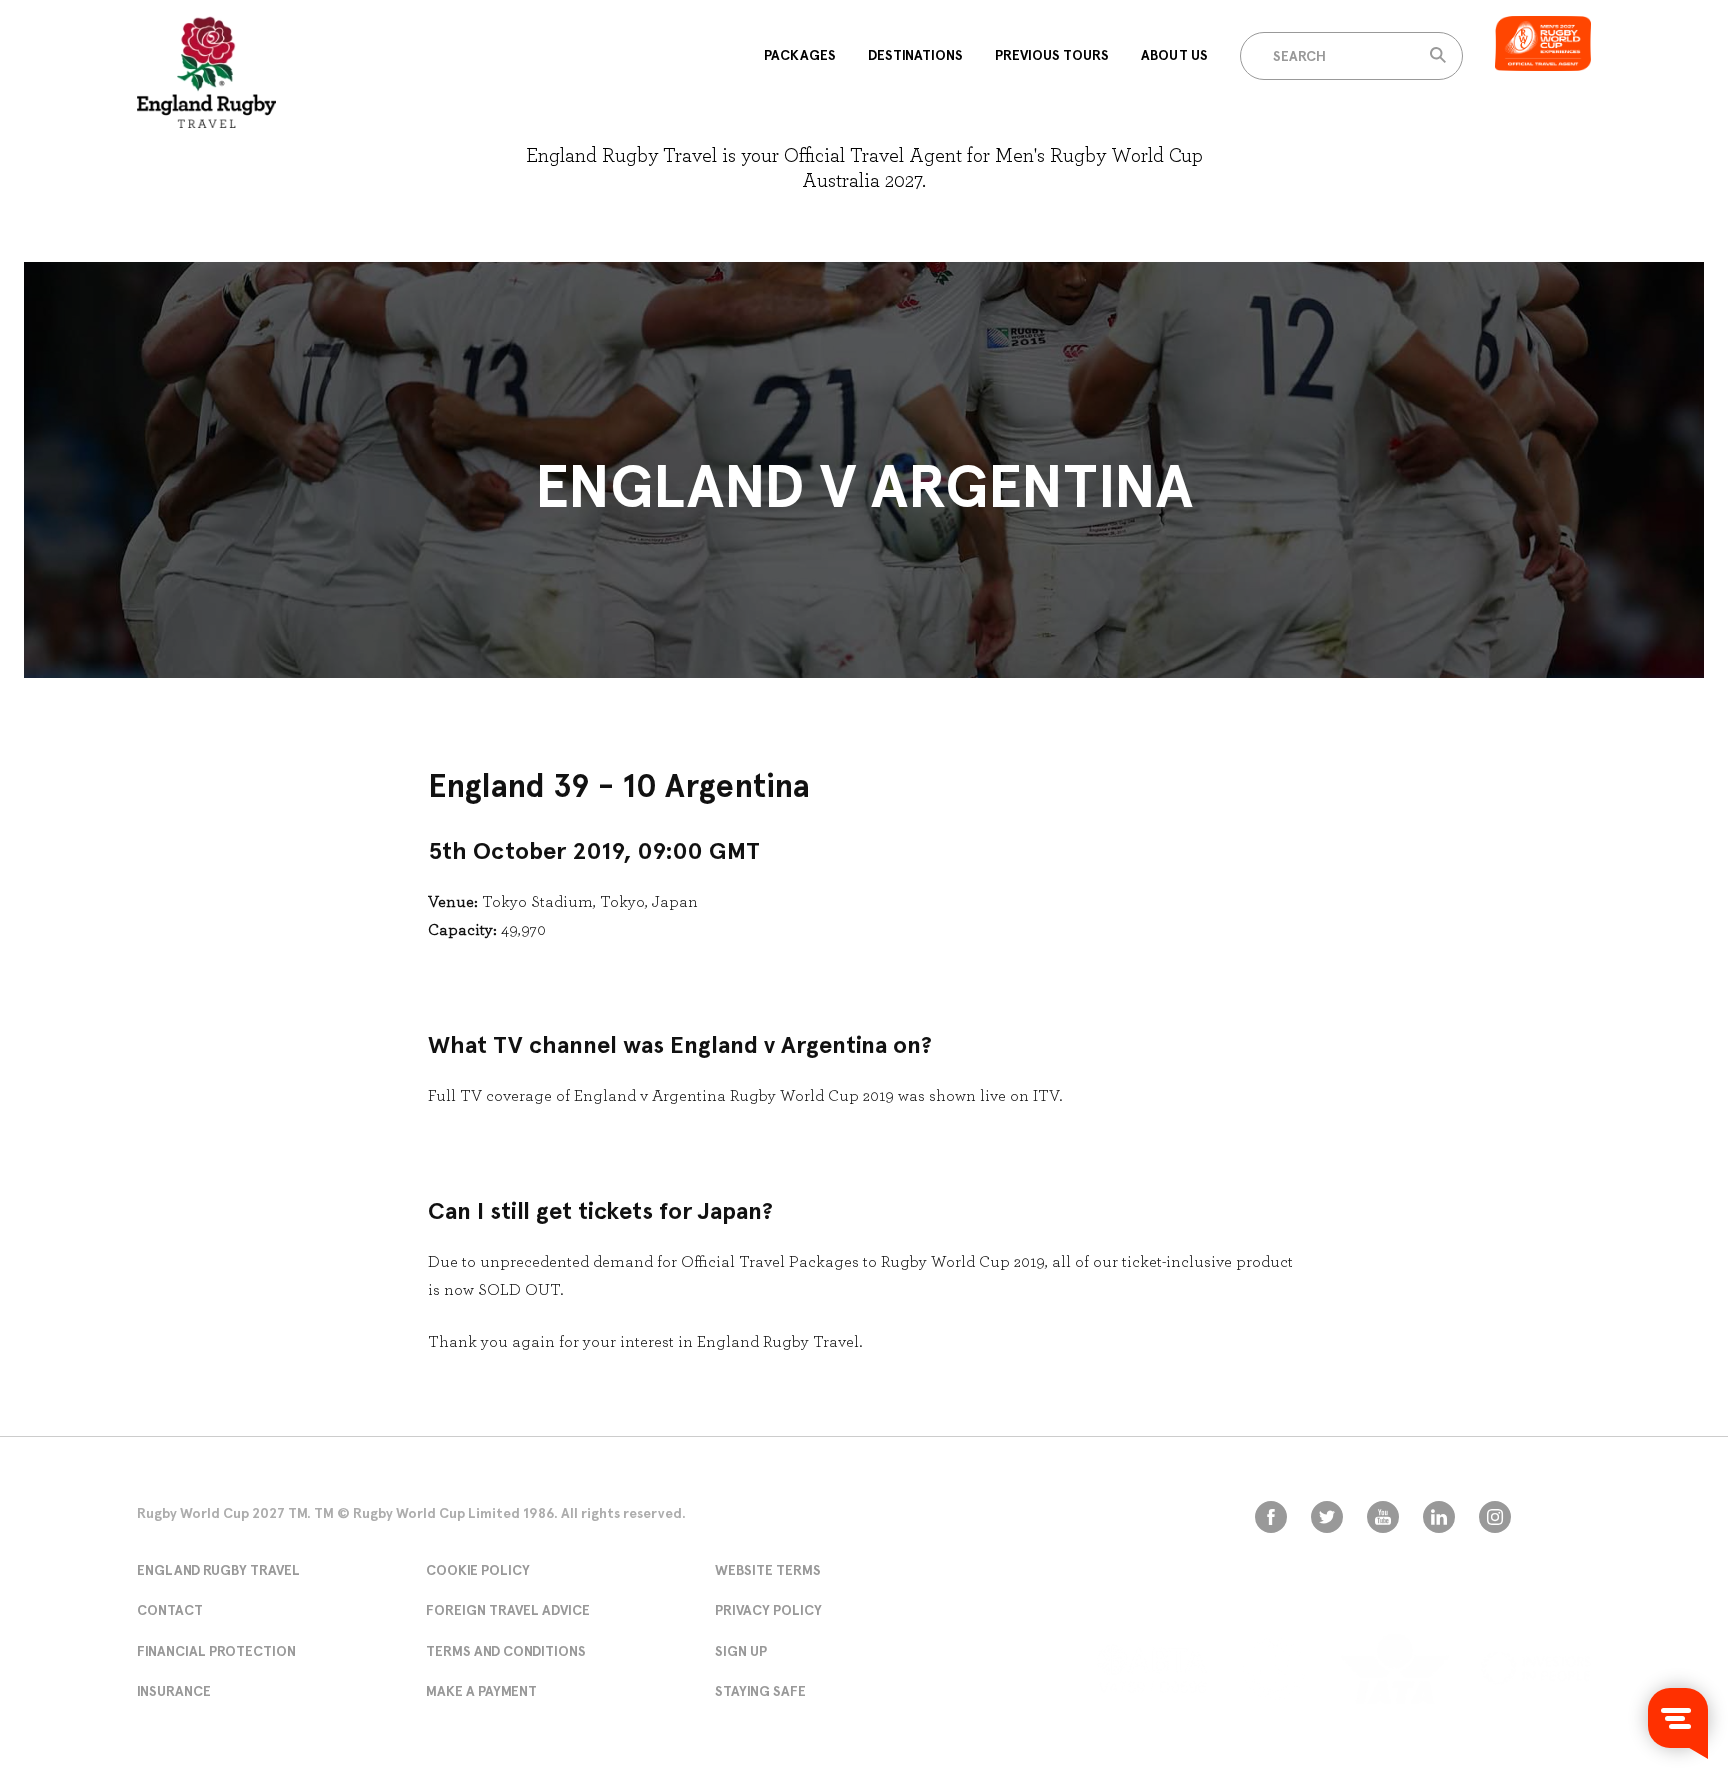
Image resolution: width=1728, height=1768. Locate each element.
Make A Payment (481, 1691)
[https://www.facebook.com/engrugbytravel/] (1271, 1517)
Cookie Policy (478, 1570)
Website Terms (768, 1570)
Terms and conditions (506, 1651)
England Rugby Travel (218, 1570)
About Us (1174, 55)
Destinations (915, 55)
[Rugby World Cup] (206, 72)
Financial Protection (216, 1651)
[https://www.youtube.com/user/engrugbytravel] (1383, 1517)
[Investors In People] (1536, 1668)
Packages (800, 55)
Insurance (174, 1691)
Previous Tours (1052, 55)
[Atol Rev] (1274, 1669)
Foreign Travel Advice (508, 1610)
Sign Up (741, 1651)
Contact (170, 1610)
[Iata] (1395, 1669)
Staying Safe (760, 1691)
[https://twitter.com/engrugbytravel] (1327, 1517)
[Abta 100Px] (1152, 1668)
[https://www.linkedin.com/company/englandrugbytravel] (1439, 1517)
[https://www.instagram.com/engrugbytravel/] (1495, 1517)
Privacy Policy (768, 1610)
